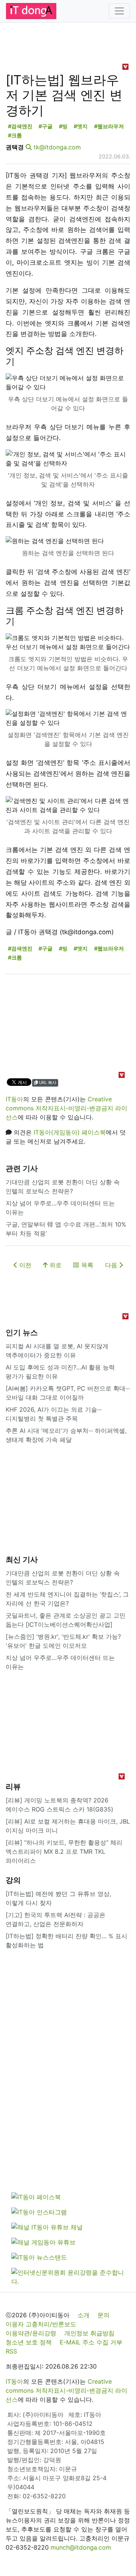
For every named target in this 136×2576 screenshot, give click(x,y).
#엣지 (81, 126)
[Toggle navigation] (119, 11)
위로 (55, 1265)
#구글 (46, 126)
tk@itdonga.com (57, 147)
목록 (86, 1265)
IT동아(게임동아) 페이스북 (70, 1132)
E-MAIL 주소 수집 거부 (91, 2342)
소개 (83, 2315)
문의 (104, 2315)
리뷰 (13, 1787)
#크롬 (15, 135)
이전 (24, 1265)
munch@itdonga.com (81, 2547)
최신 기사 (22, 1560)
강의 (13, 1880)
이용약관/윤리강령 (31, 2333)
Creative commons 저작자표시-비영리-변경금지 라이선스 (66, 1108)
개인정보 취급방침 (89, 2333)
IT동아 (14, 1099)
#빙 (63, 126)
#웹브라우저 (109, 126)
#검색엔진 (20, 126)
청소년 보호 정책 (29, 2342)
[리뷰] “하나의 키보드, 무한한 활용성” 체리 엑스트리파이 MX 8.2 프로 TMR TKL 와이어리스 (64, 1851)
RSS (11, 2351)
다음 (112, 1265)
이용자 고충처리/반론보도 (41, 2324)
